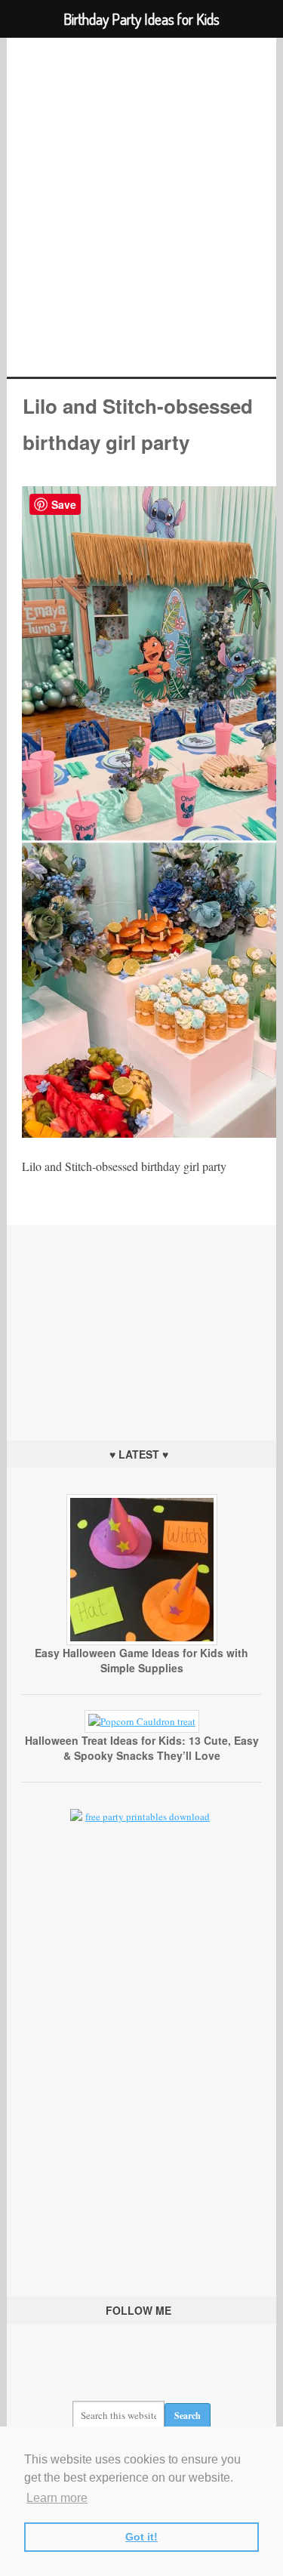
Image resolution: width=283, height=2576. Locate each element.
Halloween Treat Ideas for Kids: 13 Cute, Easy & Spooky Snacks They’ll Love (142, 1748)
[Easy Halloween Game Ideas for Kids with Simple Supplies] (142, 1641)
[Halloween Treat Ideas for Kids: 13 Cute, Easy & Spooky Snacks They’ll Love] (142, 1721)
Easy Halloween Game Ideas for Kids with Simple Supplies (141, 1660)
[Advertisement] (142, 1320)
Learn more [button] (57, 2498)
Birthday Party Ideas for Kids (141, 207)
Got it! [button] (141, 2537)
